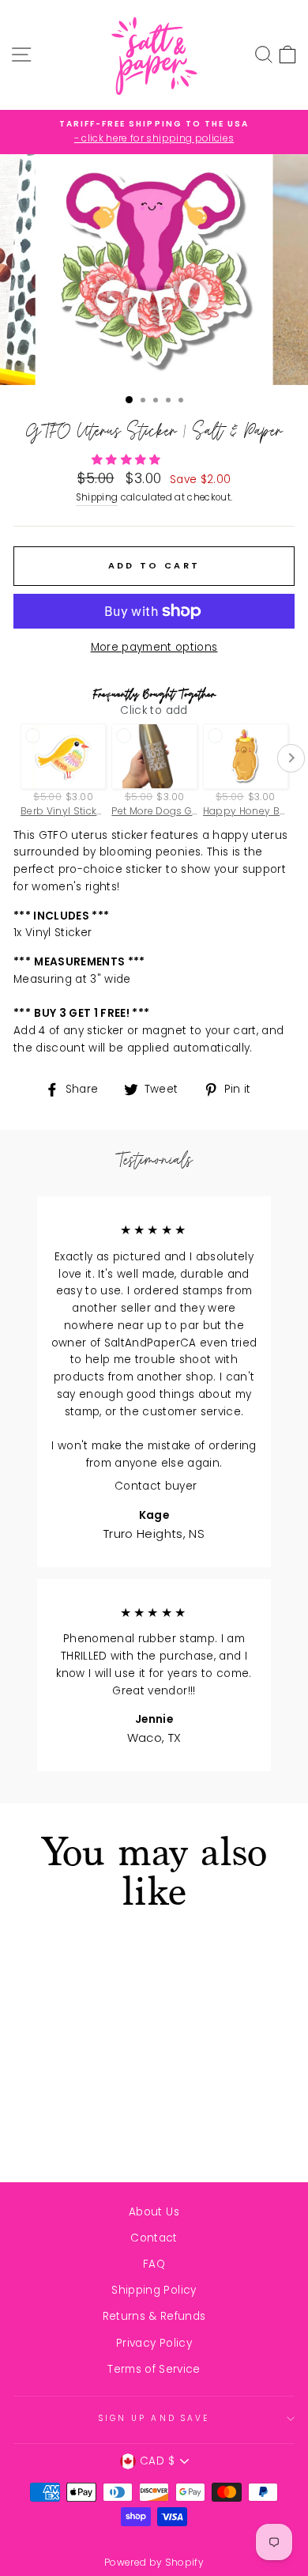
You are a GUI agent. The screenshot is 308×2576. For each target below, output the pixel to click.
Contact (154, 2238)
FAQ (154, 2264)
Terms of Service (154, 2369)
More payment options (154, 647)
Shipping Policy (154, 2290)
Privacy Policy (154, 2343)
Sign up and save (154, 2418)
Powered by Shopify (154, 2562)
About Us (154, 2212)
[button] (128, 460)
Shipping (97, 497)
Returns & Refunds (154, 2316)
